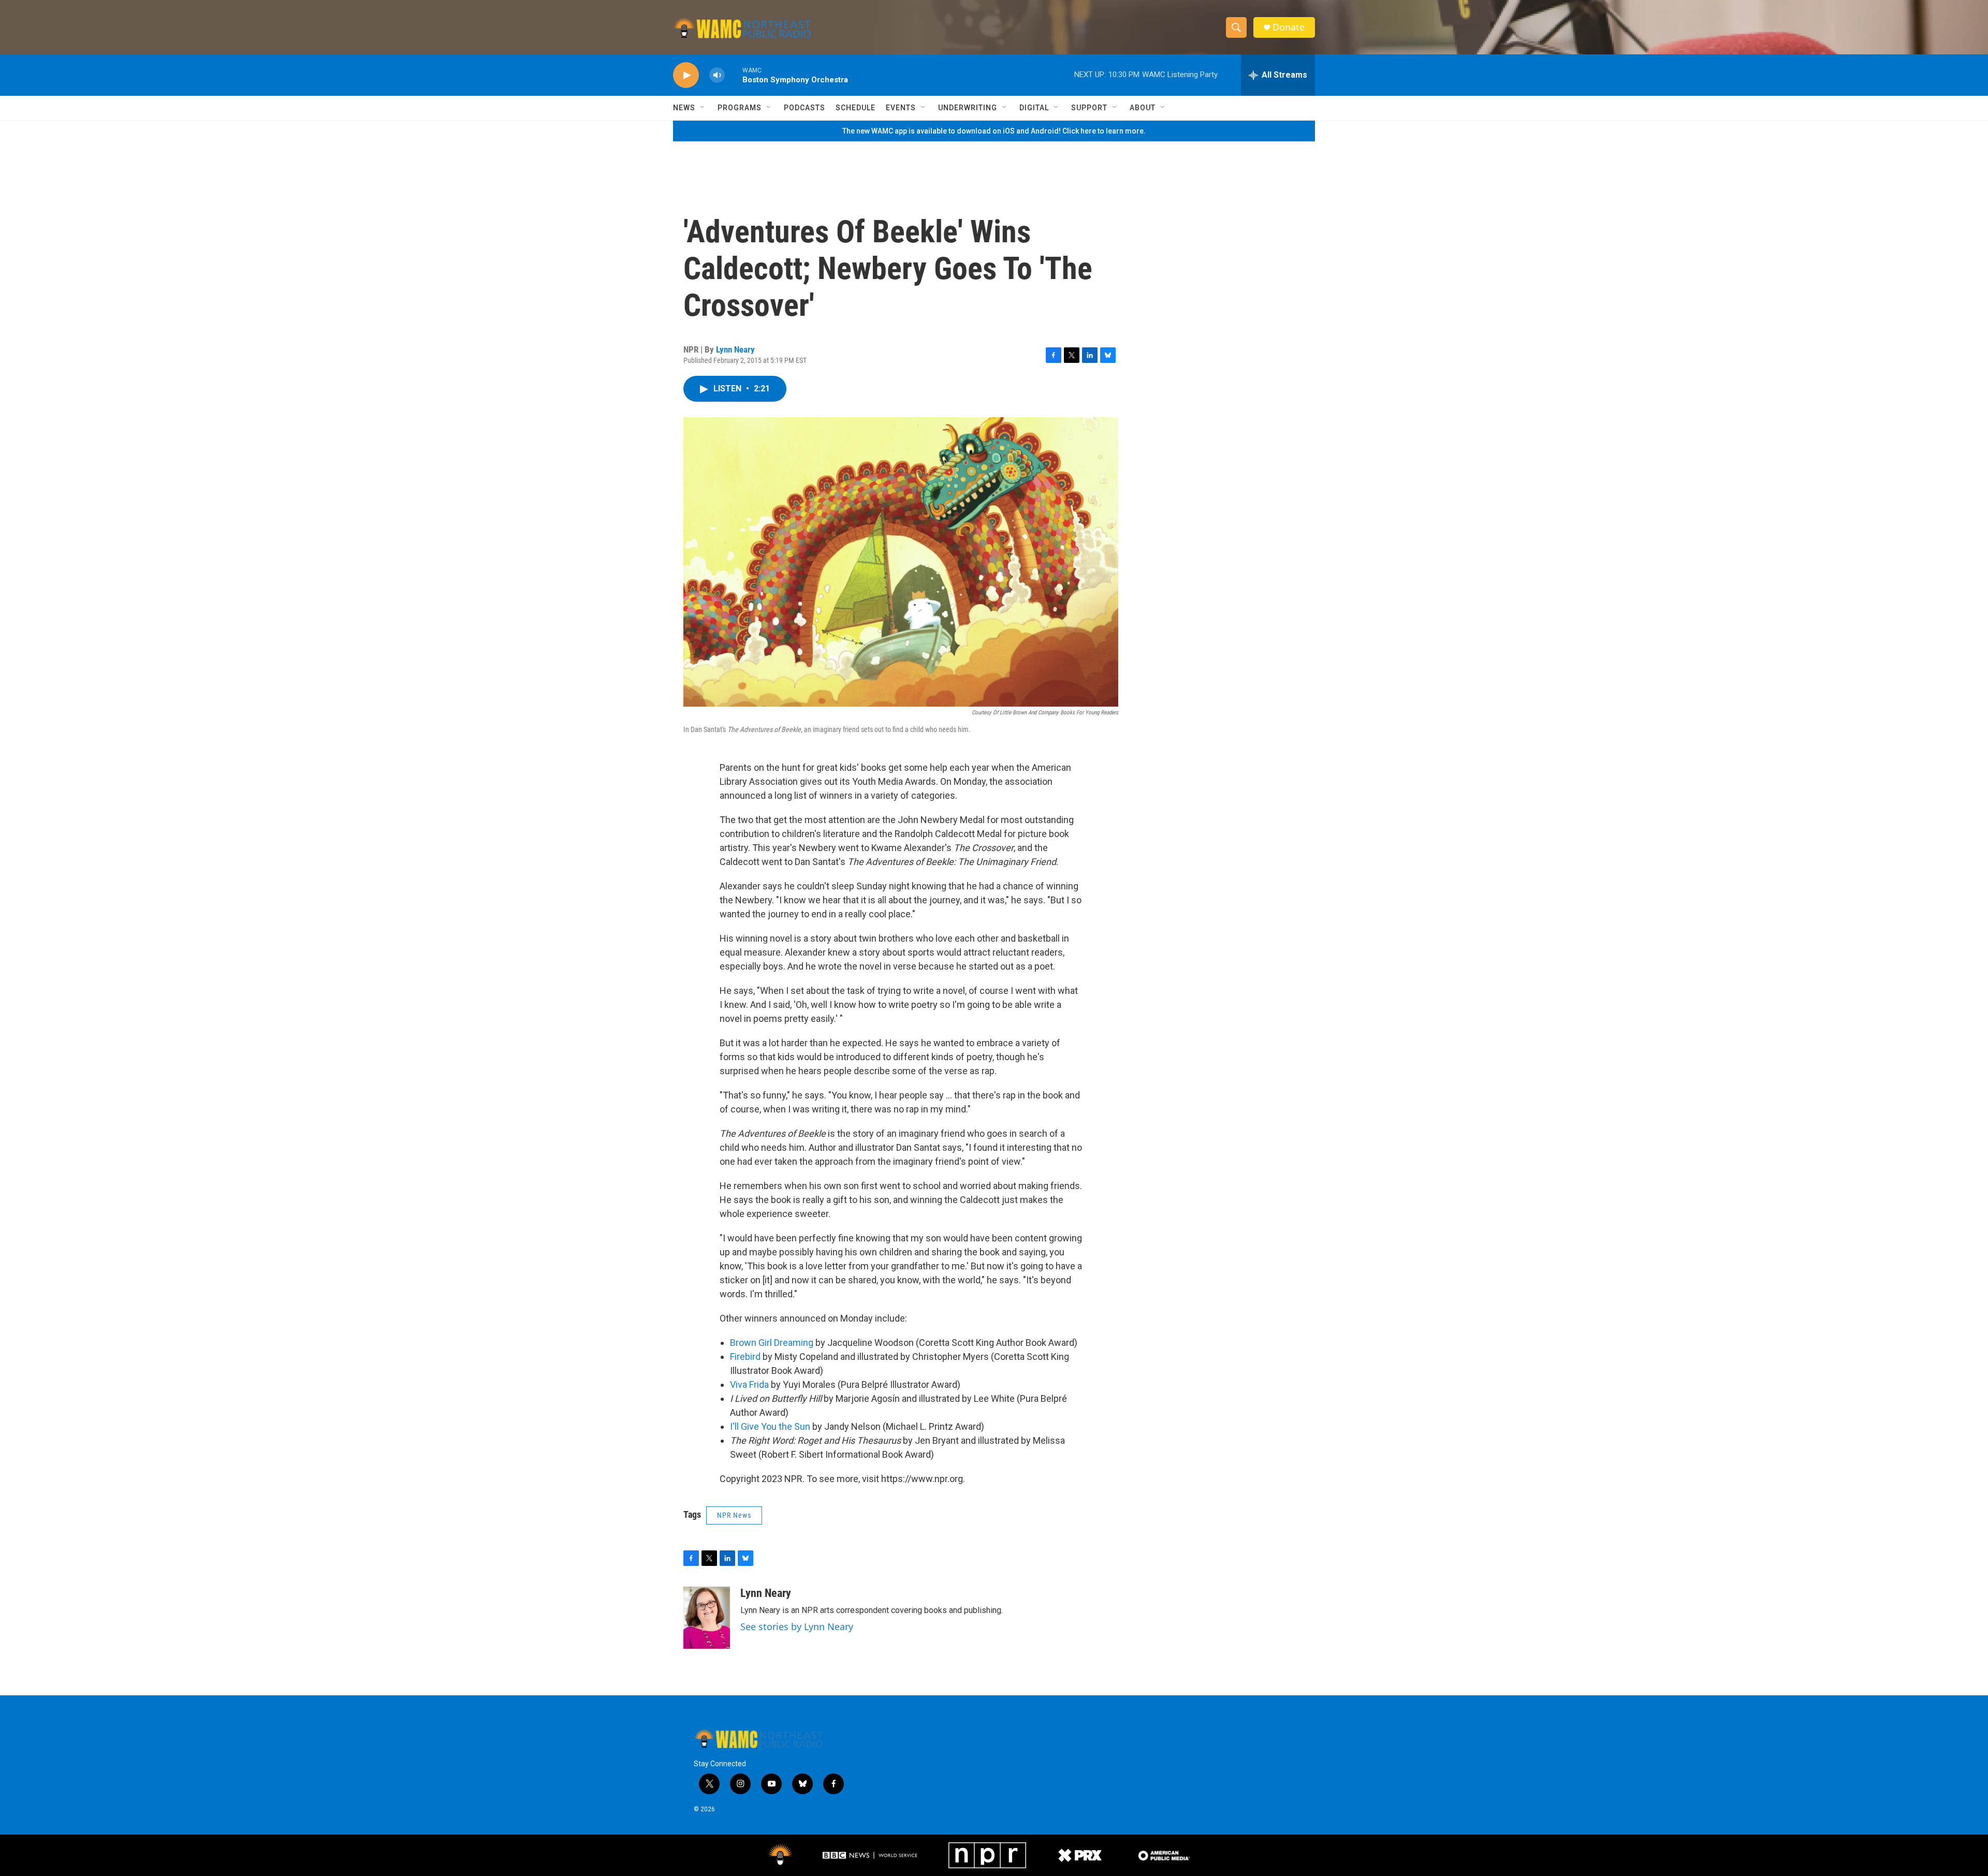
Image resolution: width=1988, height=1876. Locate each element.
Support (1089, 108)
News (684, 108)
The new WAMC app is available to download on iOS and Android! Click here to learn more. (994, 131)
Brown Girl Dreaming (772, 1343)
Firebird (745, 1357)
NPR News (734, 1515)
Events (901, 108)
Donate (1289, 27)
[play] (686, 75)
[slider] (734, 75)
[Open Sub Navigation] (703, 108)
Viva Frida (749, 1384)
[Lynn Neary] (707, 1618)
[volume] (717, 75)
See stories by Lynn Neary (797, 1626)
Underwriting (968, 108)
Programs (740, 108)
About (1143, 108)
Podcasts (805, 108)
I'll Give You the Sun (770, 1426)
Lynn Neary (735, 349)
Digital (1034, 108)
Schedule (856, 108)
